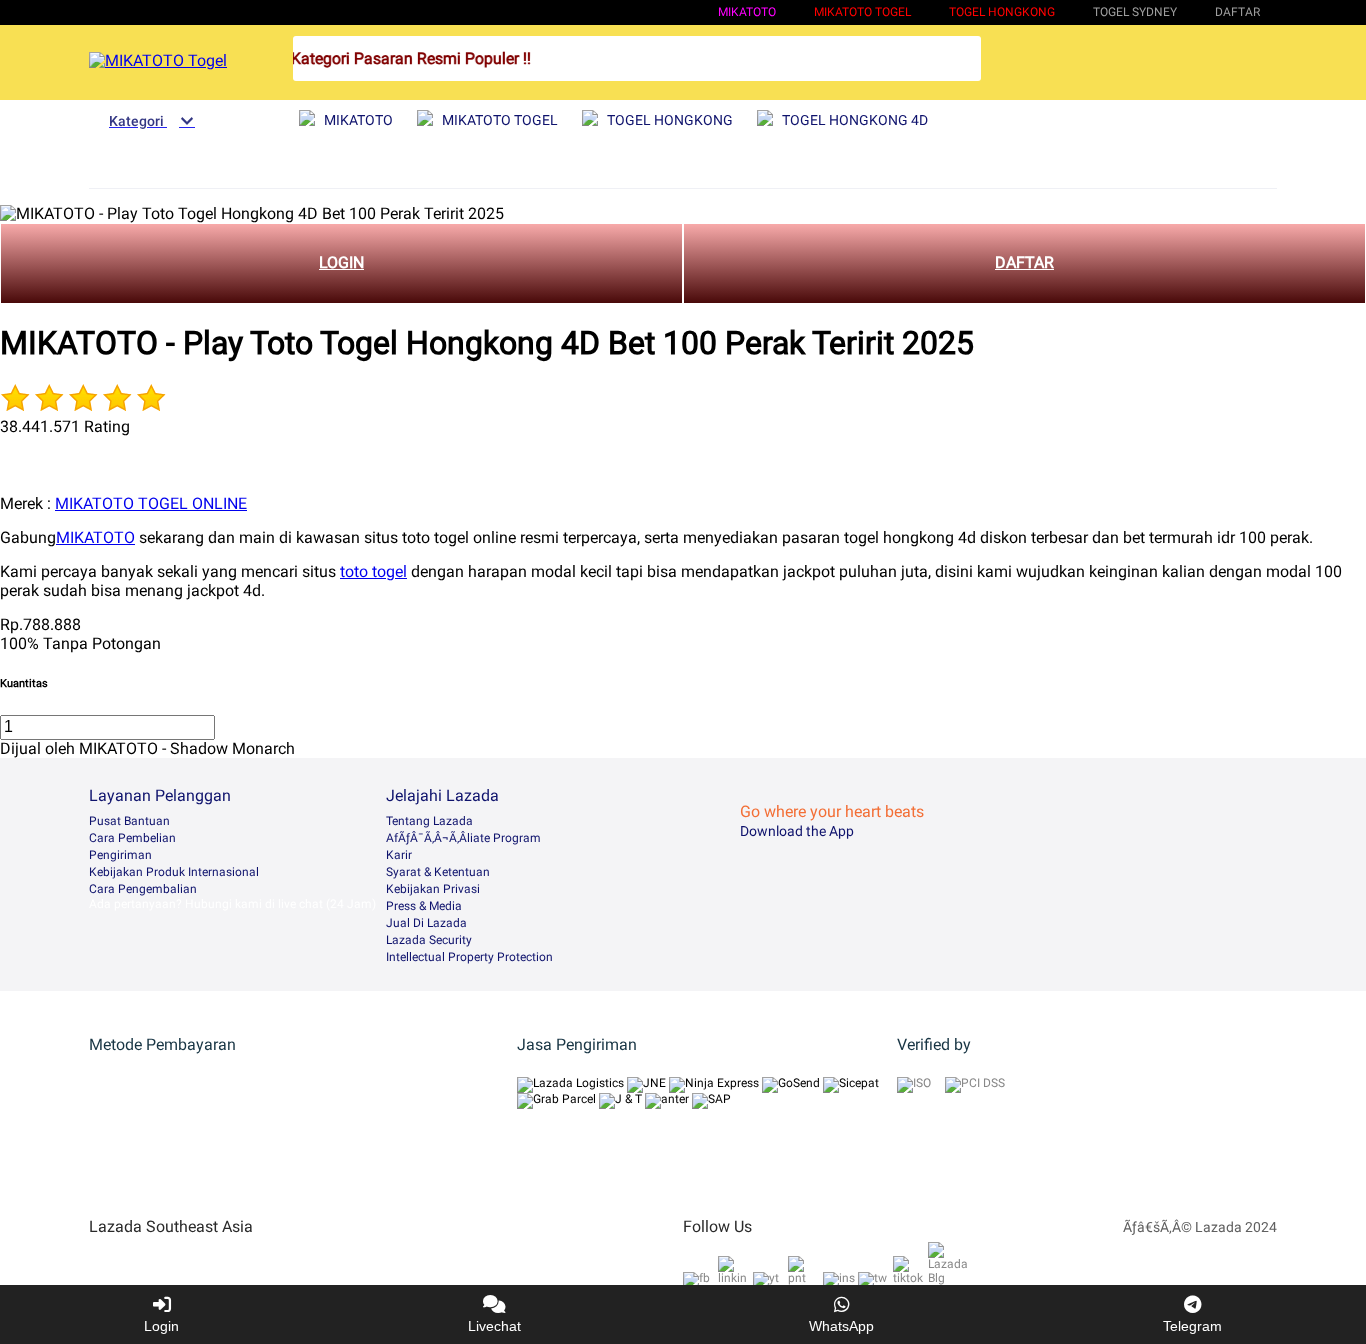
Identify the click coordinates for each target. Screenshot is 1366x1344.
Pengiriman (120, 855)
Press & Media (424, 906)
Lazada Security (429, 940)
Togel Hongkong (1002, 12)
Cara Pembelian (132, 838)
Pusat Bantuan (129, 821)
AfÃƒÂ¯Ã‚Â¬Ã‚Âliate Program (463, 838)
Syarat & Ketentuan (438, 872)
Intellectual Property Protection (469, 957)
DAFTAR (1024, 262)
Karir (399, 855)
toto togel (373, 571)
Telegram (1192, 1326)
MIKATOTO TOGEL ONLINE (151, 503)
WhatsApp (841, 1326)
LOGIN (341, 262)
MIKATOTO (747, 12)
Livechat (494, 1326)
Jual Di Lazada (426, 923)
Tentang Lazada (429, 821)
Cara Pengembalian (143, 889)
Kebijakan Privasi (433, 889)
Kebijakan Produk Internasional (174, 872)
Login (161, 1326)
